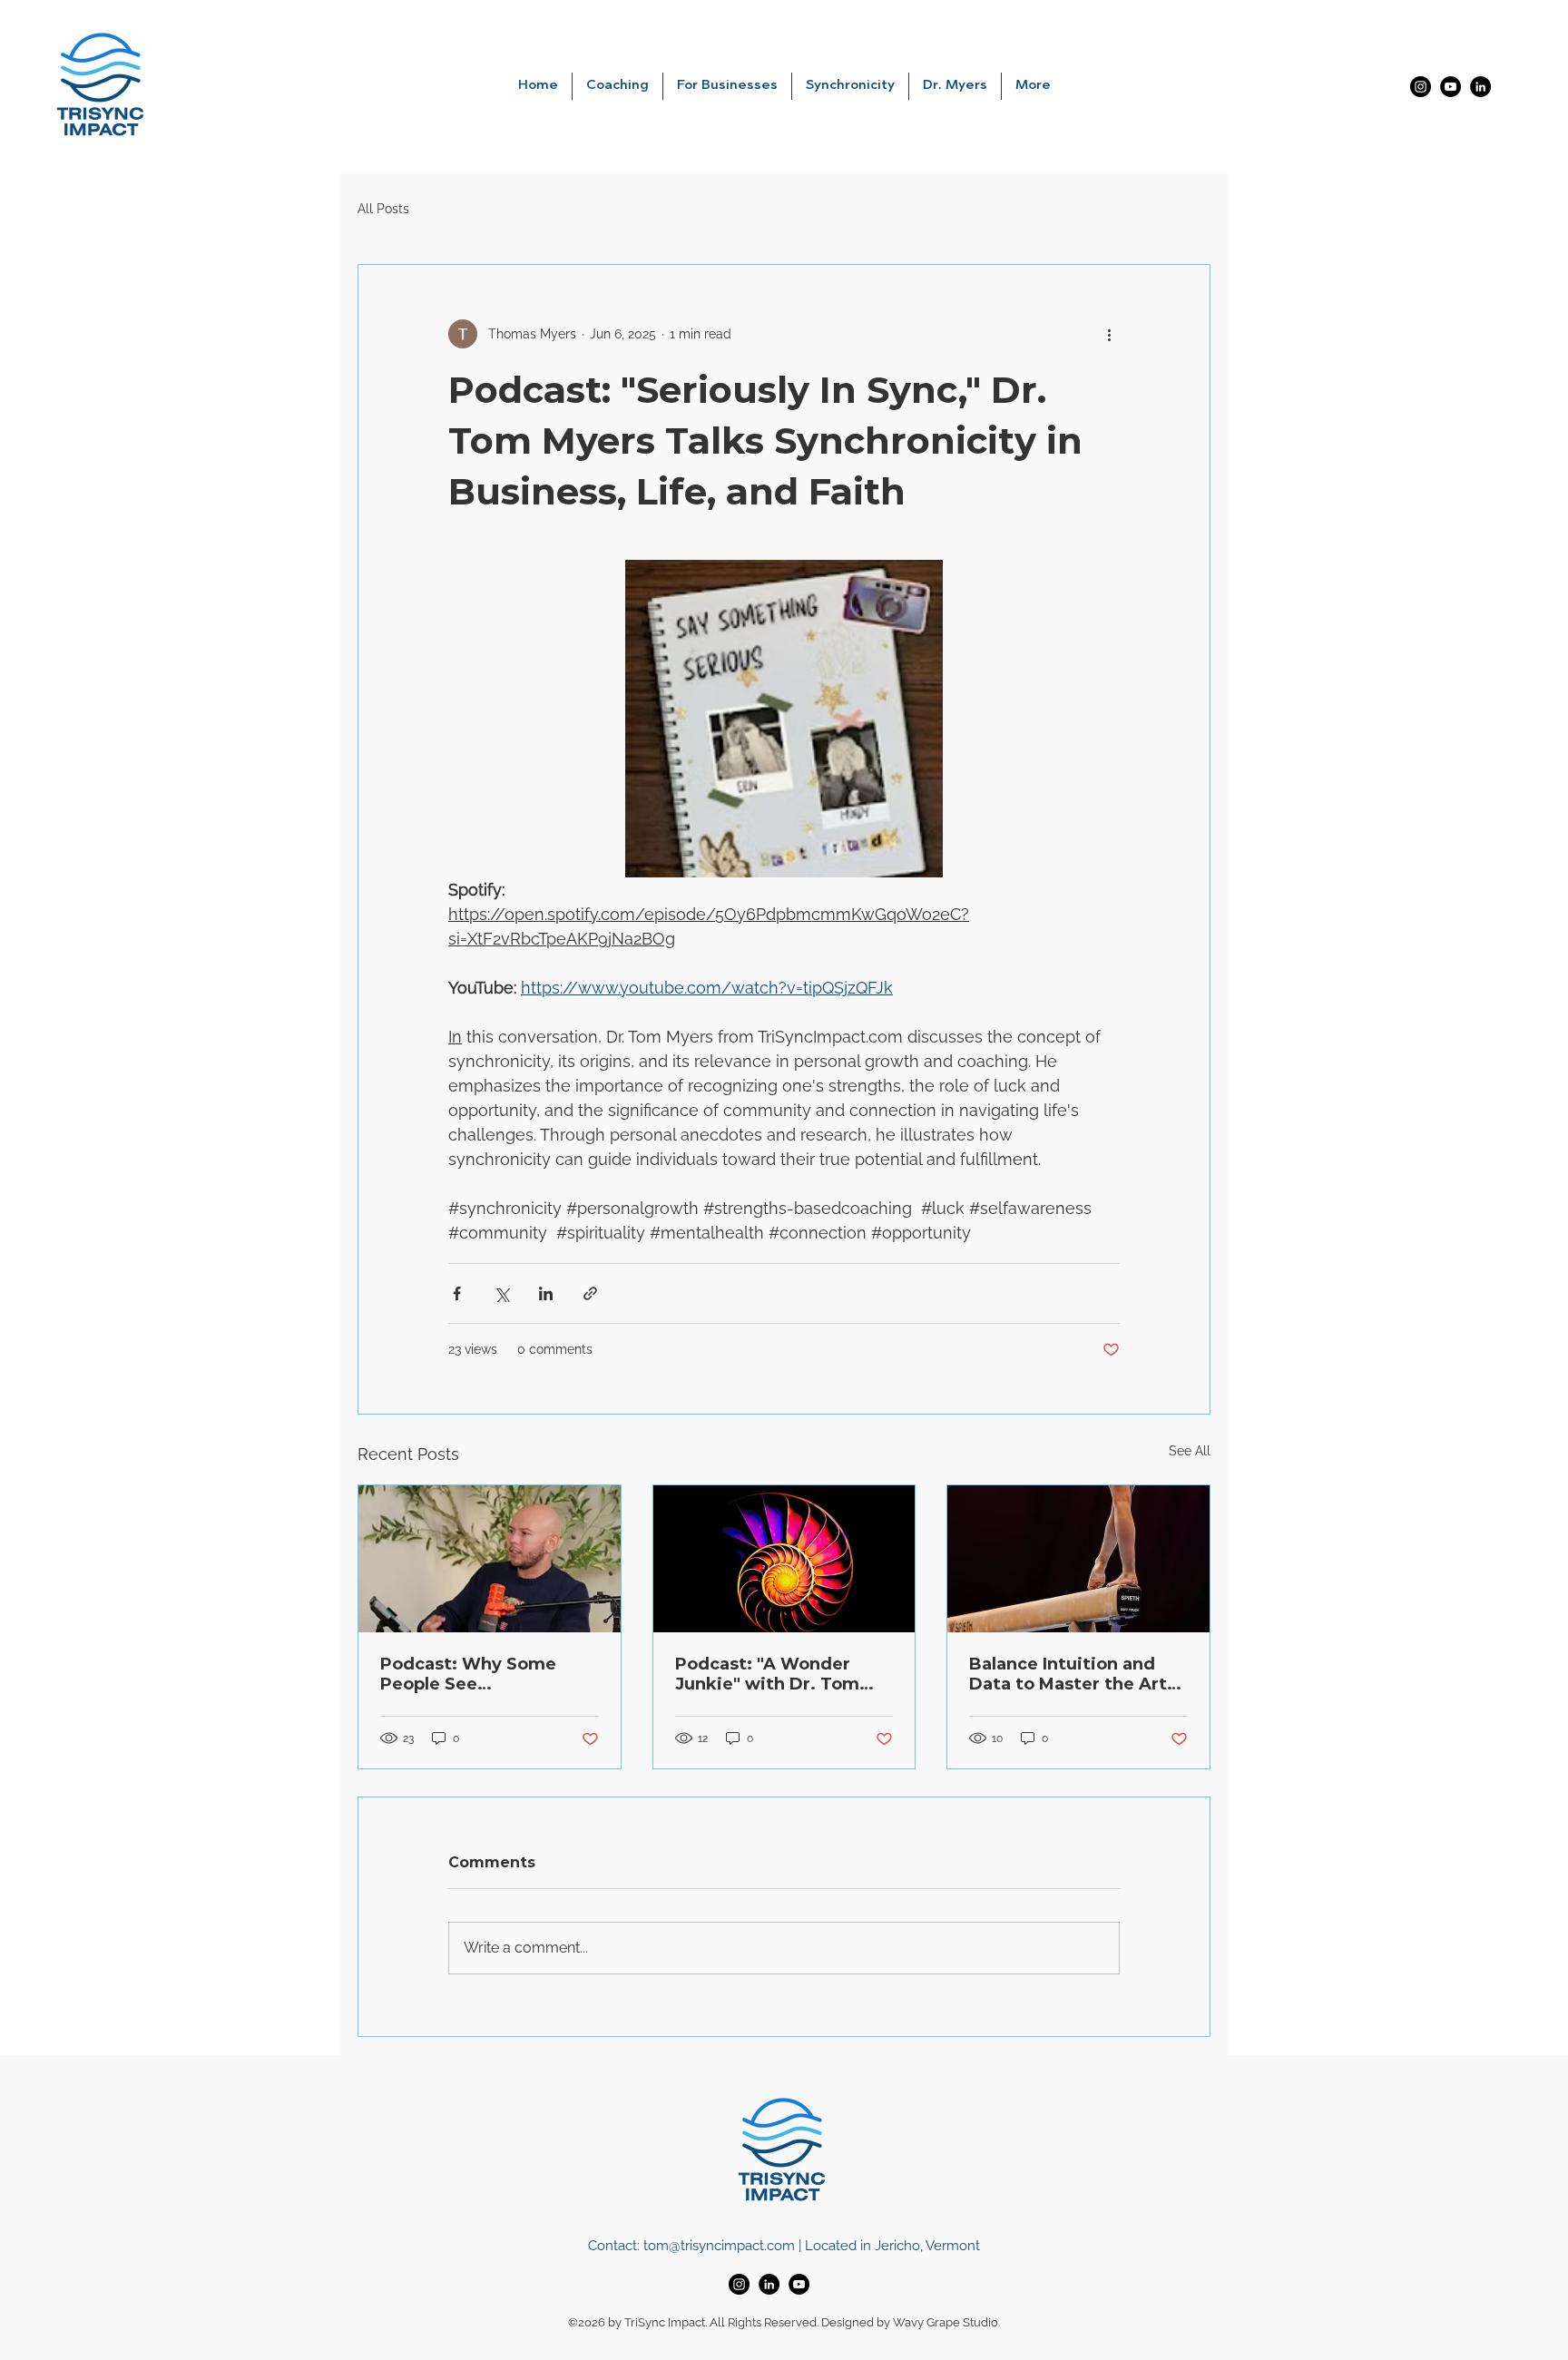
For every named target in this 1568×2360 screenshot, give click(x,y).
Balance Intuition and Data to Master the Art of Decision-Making (1068, 1674)
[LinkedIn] (1480, 87)
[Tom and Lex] (490, 1559)
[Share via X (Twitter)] (501, 1293)
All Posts (383, 209)
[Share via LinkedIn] (546, 1293)
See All (1190, 1451)
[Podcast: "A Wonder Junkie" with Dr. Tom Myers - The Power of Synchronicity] (784, 1559)
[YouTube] (1450, 87)
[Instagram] (1421, 87)
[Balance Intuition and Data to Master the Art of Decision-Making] (1078, 1559)
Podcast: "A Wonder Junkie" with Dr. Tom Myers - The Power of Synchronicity (768, 1674)
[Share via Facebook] (457, 1293)
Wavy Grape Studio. (946, 2322)
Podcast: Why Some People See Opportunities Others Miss (475, 1674)
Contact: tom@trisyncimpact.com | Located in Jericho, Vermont (784, 2246)
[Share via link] (590, 1293)
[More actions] (1109, 334)
